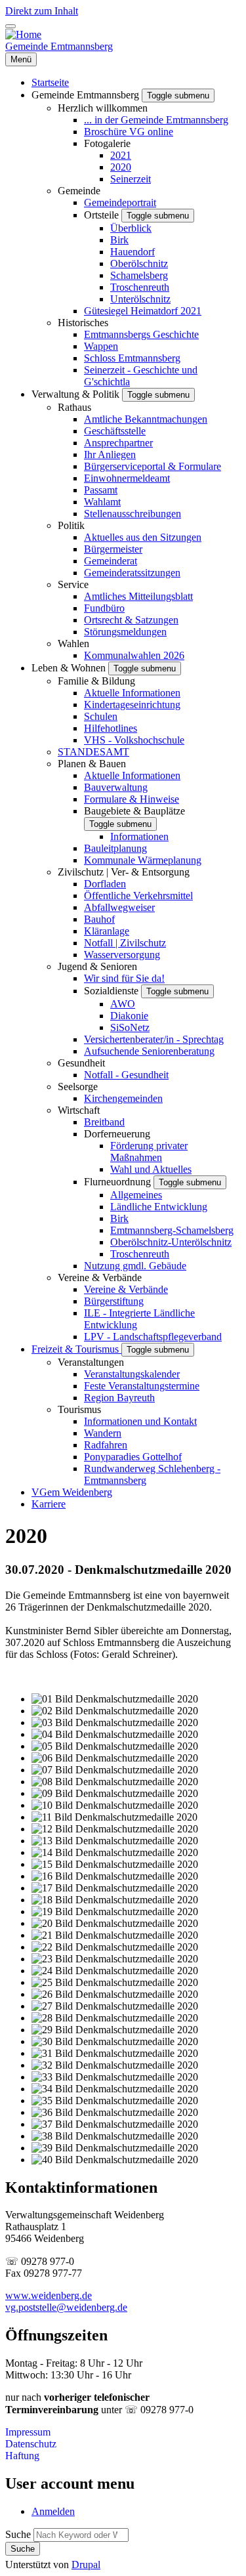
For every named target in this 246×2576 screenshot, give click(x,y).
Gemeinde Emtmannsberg (59, 46)
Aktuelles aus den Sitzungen (143, 537)
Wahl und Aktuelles (151, 1169)
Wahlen (73, 644)
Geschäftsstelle (115, 431)
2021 (121, 155)
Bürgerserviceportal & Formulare (153, 466)
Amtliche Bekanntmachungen (146, 419)
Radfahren (106, 1445)
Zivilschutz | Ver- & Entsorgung (124, 872)
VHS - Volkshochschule (134, 740)
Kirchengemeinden (123, 1098)
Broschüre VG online (129, 132)
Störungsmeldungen (125, 632)
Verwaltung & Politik (77, 394)
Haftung (22, 2456)
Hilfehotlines (111, 728)
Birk (119, 240)
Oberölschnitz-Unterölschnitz (171, 1242)
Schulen (101, 716)
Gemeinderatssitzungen (132, 573)
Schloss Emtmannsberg (132, 358)
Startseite (50, 82)
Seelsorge (78, 1087)
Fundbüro (104, 608)
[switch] (10, 26)
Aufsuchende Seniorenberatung (149, 1051)
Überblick (131, 228)
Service (73, 584)
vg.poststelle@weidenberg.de (66, 2307)
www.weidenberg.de (49, 2295)
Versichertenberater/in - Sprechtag (154, 1039)
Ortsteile (103, 215)
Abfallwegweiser (119, 907)
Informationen (139, 836)
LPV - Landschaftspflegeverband (153, 1337)
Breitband (104, 1122)
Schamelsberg (139, 275)
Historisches (83, 323)
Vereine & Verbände (100, 1277)
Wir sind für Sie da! (124, 978)
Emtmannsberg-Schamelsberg (172, 1230)
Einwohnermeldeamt (127, 478)
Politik (71, 525)
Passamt (101, 490)
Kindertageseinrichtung (132, 705)
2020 (121, 167)
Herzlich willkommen (103, 108)
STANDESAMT (93, 752)
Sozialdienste (113, 991)
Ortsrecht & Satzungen (131, 620)
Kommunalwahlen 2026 (134, 655)
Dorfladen (105, 884)
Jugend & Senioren (97, 966)
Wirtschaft (79, 1110)
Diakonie (129, 1016)
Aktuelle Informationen (132, 693)
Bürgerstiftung (114, 1301)
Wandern (103, 1433)
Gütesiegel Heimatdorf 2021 (143, 311)
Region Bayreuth (119, 1398)
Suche (18, 2534)
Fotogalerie (107, 143)
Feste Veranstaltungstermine (142, 1386)
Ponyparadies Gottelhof (133, 1457)
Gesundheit (81, 1063)
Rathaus (74, 407)
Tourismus (79, 1409)
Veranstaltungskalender (132, 1374)
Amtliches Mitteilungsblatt (138, 596)
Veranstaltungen (91, 1362)
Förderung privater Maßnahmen (149, 1151)
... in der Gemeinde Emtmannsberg (156, 120)
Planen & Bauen (92, 764)
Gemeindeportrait (120, 202)
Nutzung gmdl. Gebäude (135, 1266)
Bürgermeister (113, 549)
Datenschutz (31, 2444)
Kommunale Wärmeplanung (143, 860)
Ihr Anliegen (110, 454)
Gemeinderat (111, 561)
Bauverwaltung (116, 787)
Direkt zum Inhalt (42, 11)
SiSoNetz (130, 1027)
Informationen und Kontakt (140, 1421)
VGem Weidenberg (72, 1492)
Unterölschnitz (140, 299)
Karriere (49, 1504)
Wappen (101, 346)
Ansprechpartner (118, 443)
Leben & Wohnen (70, 668)
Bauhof (99, 919)
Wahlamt (102, 502)
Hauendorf (133, 252)
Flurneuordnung (119, 1182)
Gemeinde (79, 191)
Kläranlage (107, 931)
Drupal (86, 2565)
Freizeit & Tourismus (76, 1349)
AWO (123, 1004)
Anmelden (53, 2511)
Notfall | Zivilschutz (125, 943)
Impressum (28, 2432)
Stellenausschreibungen (133, 514)
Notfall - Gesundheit (126, 1075)
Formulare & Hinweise (132, 799)
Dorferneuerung (117, 1134)
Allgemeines (136, 1195)
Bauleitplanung (115, 848)
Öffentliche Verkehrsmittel (138, 896)
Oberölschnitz (139, 264)
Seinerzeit (131, 179)
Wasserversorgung (122, 955)
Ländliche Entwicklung (159, 1207)
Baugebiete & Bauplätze (134, 811)
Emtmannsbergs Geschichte (141, 334)
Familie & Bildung (96, 681)
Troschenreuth (140, 287)
